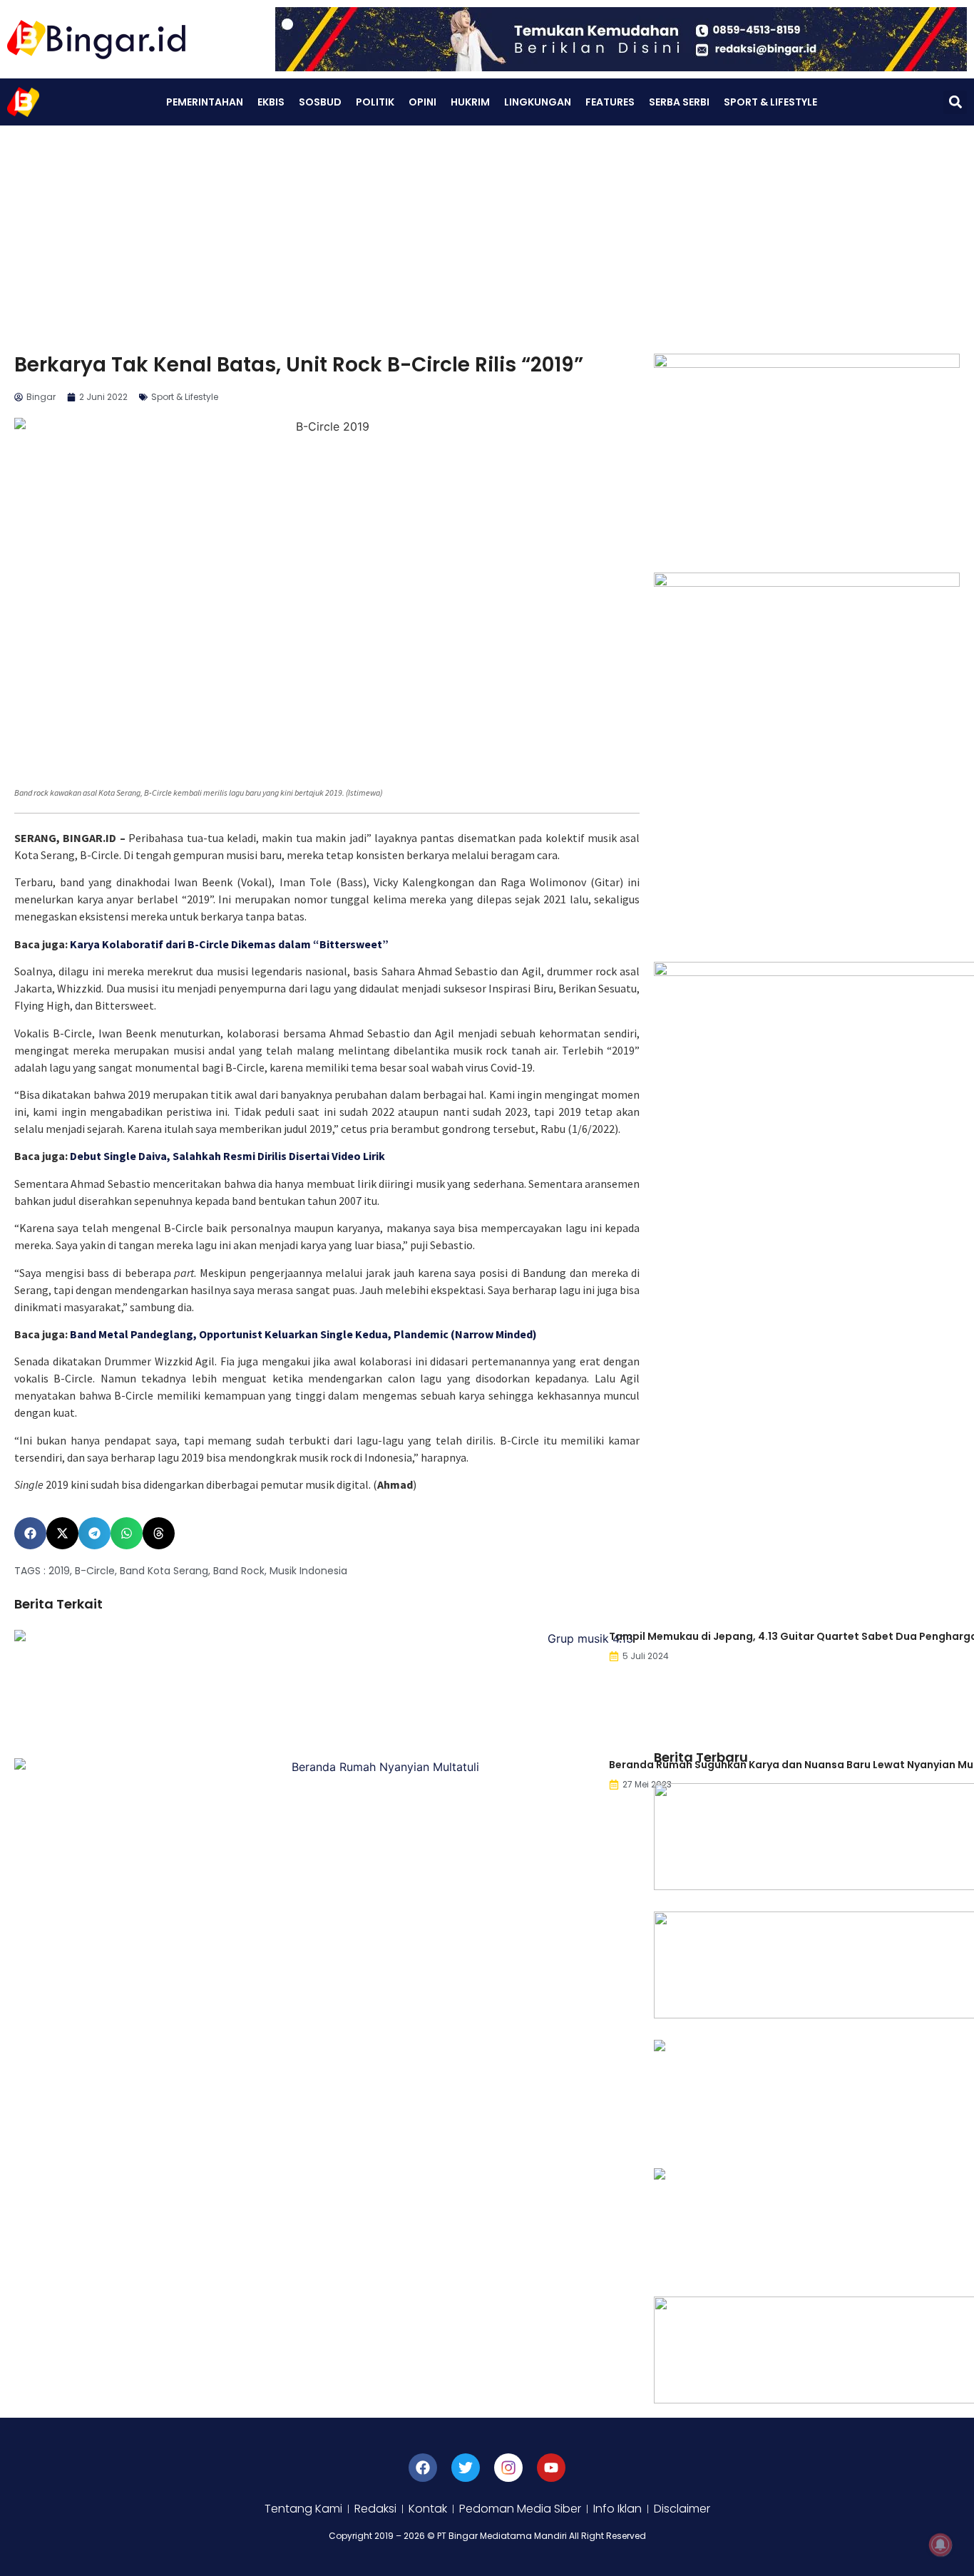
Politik (375, 102)
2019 (59, 1571)
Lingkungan (538, 102)
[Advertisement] (487, 232)
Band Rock (239, 1571)
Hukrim (470, 102)
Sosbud (320, 102)
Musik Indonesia (308, 1571)
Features (610, 102)
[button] (955, 102)
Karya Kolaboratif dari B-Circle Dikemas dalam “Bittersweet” (229, 944)
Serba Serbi (679, 102)
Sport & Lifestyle (770, 102)
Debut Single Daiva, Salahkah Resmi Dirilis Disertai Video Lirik (227, 1156)
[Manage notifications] (940, 2545)
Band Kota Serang (164, 1571)
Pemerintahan (205, 102)
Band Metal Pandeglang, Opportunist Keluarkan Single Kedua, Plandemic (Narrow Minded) (303, 1334)
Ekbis (271, 102)
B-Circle (95, 1571)
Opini (422, 102)
